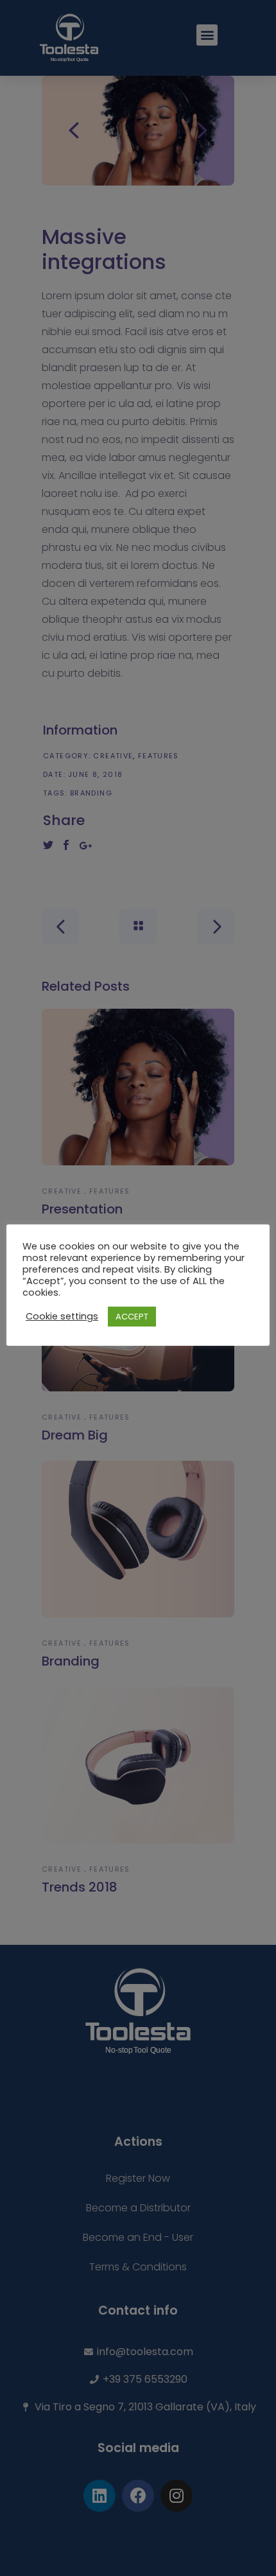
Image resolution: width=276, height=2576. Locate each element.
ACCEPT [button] (132, 1317)
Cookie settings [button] (62, 1316)
